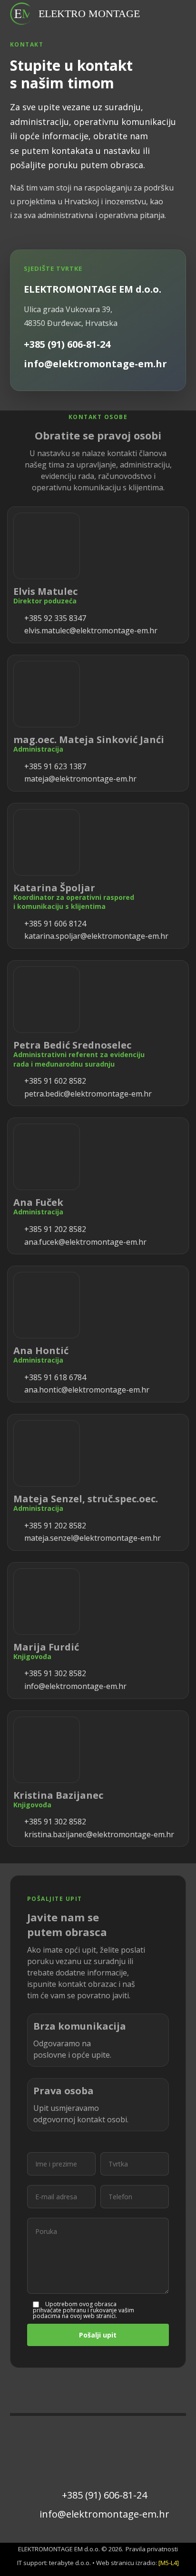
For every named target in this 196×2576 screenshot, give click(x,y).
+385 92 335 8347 (54, 618)
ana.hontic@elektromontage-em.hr (86, 1390)
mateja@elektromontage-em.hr (79, 779)
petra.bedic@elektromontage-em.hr (87, 1094)
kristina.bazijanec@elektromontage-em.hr (98, 1834)
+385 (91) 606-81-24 (104, 2495)
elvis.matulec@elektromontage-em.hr (90, 630)
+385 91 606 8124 (54, 924)
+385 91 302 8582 (54, 1673)
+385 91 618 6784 (54, 1377)
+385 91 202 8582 (54, 1229)
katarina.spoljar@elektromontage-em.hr (95, 936)
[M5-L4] (169, 2563)
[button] (174, 12)
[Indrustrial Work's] (22, 14)
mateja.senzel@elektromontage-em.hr (92, 1538)
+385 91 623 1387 (54, 766)
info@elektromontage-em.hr (74, 1686)
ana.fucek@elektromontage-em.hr (84, 1242)
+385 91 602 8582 (54, 1081)
